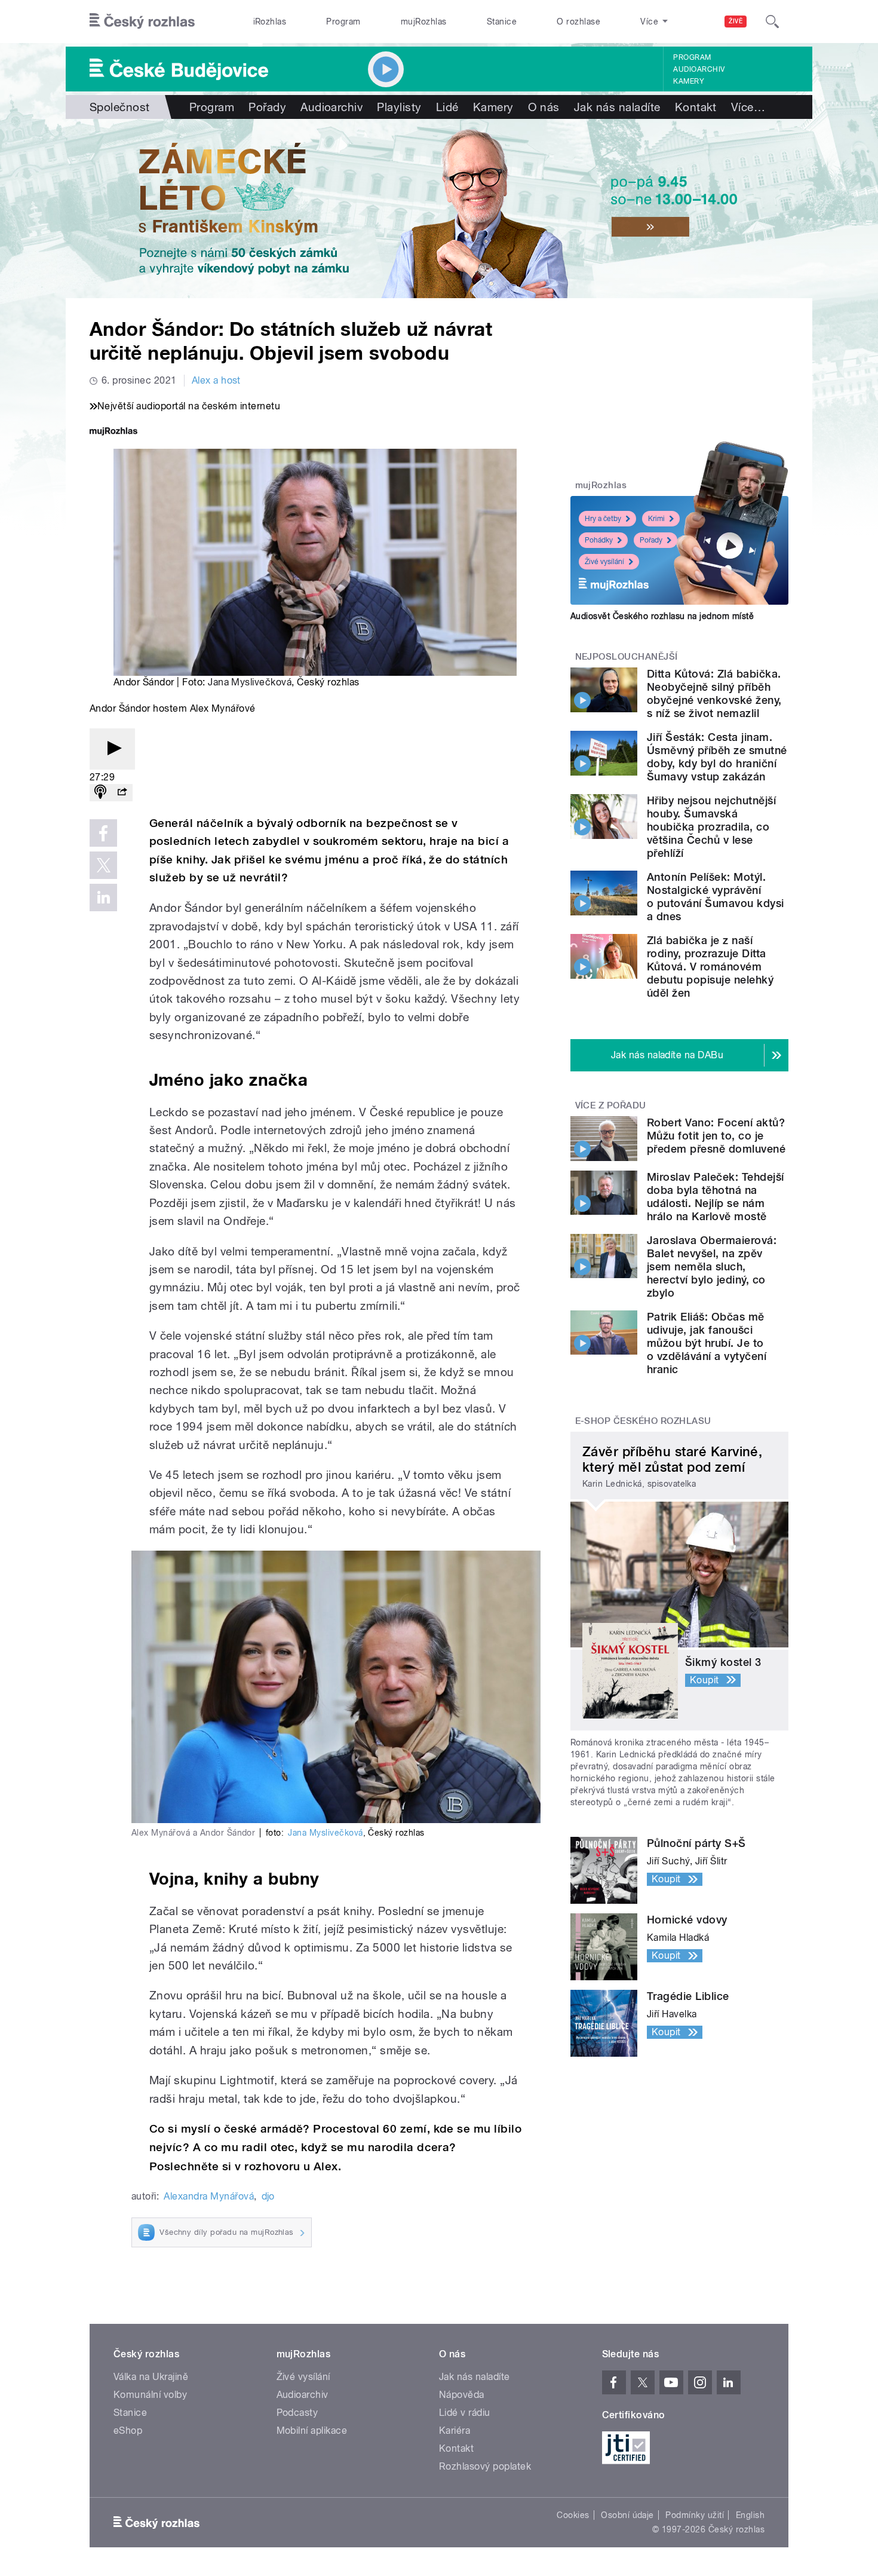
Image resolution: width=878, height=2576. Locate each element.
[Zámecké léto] (439, 209)
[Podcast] (100, 793)
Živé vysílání (604, 562)
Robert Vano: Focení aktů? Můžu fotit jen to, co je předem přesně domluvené (716, 1136)
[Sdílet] (122, 793)
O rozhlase (578, 22)
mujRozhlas (424, 22)
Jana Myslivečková (250, 682)
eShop (128, 2430)
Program (343, 22)
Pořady (267, 107)
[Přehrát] (112, 749)
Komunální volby (150, 2395)
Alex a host (216, 380)
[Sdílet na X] (103, 865)
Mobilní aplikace (312, 2430)
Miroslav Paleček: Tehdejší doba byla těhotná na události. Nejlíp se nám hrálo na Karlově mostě (715, 1197)
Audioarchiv (699, 69)
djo (268, 2196)
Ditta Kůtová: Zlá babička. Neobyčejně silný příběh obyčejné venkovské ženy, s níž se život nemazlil (714, 693)
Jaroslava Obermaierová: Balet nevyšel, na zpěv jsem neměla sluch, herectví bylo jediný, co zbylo (712, 1266)
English (750, 2515)
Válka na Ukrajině (151, 2377)
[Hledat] (772, 22)
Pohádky (599, 540)
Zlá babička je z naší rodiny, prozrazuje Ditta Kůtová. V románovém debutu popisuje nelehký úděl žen (710, 967)
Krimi (656, 519)
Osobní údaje (627, 2515)
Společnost (120, 107)
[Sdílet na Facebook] (103, 833)
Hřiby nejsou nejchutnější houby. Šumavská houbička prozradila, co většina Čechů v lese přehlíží (711, 827)
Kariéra (455, 2430)
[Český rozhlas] (142, 22)
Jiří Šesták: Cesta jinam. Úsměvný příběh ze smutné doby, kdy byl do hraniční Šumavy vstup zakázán (717, 757)
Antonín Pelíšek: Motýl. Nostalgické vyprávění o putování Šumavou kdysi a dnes (716, 897)
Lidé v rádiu (465, 2413)
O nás (544, 107)
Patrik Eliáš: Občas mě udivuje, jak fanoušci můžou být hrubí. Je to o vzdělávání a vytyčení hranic (707, 1343)
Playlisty (399, 107)
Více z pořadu (611, 1105)
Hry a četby (603, 519)
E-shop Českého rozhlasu (643, 1421)
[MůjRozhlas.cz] (113, 432)
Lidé (447, 107)
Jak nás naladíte (617, 107)
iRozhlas (270, 22)
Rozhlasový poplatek (485, 2466)
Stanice (502, 22)
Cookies (573, 2515)
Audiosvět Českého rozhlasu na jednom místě (662, 616)
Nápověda (462, 2395)
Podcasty (297, 2413)
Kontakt (696, 107)
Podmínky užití (695, 2515)
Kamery (689, 81)
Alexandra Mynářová (209, 2196)
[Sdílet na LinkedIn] (103, 898)
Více (748, 107)
